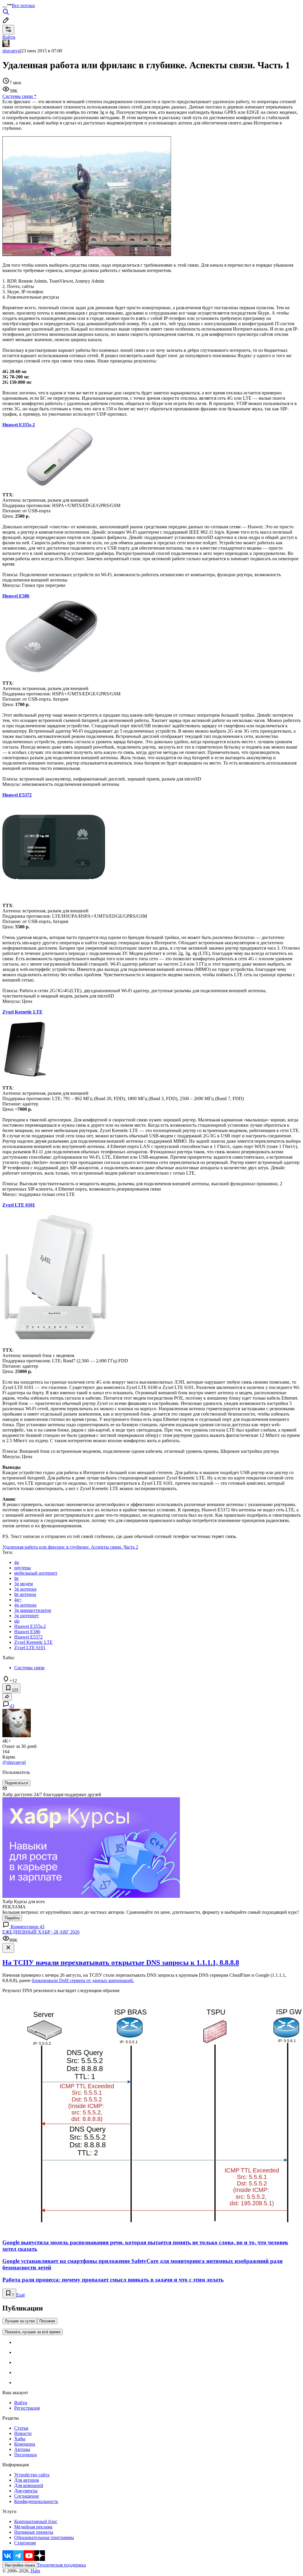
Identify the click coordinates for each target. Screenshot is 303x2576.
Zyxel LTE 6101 (19, 1205)
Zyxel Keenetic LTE (22, 1012)
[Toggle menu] (5, 7)
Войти (21, 2403)
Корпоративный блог (36, 2521)
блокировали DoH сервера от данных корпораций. (83, 1980)
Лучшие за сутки (20, 2321)
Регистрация (27, 2408)
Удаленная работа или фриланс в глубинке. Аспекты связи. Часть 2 (70, 1547)
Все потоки (23, 5)
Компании (25, 2444)
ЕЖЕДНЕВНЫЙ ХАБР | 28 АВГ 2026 (41, 1932)
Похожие (47, 2321)
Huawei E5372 (17, 795)
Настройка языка (20, 2565)
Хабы (20, 2439)
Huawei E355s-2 (19, 425)
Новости (23, 2433)
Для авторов (27, 2480)
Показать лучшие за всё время (33, 2332)
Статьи (21, 2428)
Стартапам (25, 2543)
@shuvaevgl (14, 1762)
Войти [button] (9, 37)
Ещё (21, 2295)
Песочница (25, 2455)
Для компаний (29, 2485)
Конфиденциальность (36, 2501)
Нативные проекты (34, 2532)
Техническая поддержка (62, 2565)
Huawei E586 (16, 596)
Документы (26, 2491)
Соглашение (27, 2496)
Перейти (12, 1918)
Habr (35, 2571)
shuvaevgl (12, 51)
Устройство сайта (32, 2475)
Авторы (22, 2449)
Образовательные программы (44, 2537)
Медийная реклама (33, 2527)
